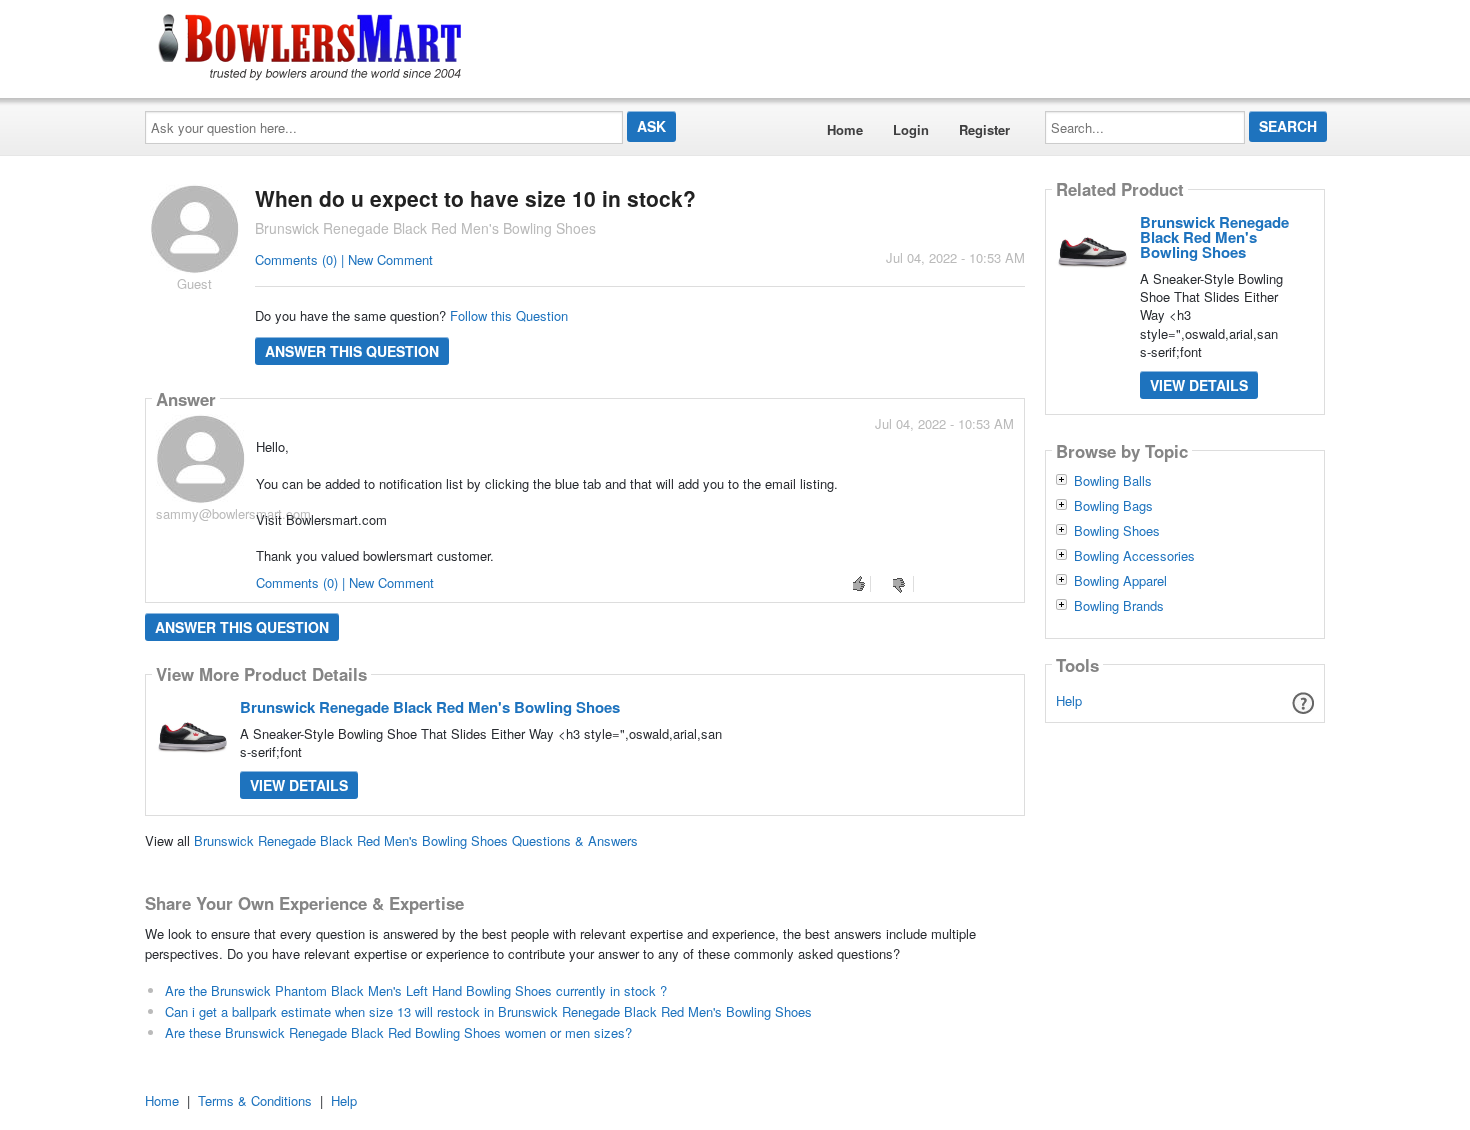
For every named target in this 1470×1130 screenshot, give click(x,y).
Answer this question (352, 351)
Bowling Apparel (1120, 581)
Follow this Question (509, 315)
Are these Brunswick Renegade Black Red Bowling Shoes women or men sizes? (398, 1032)
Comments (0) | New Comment (344, 259)
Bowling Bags (1113, 506)
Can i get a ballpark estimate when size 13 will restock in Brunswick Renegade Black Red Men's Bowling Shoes (488, 1011)
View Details (299, 785)
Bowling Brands (1119, 606)
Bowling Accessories (1134, 556)
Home (845, 129)
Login (911, 129)
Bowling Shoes (1117, 531)
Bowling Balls (1113, 481)
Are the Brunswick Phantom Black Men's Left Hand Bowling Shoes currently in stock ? (416, 990)
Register (984, 129)
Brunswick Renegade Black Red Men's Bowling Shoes (430, 707)
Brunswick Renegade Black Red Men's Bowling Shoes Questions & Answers (416, 840)
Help (1069, 700)
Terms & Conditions (255, 1100)
